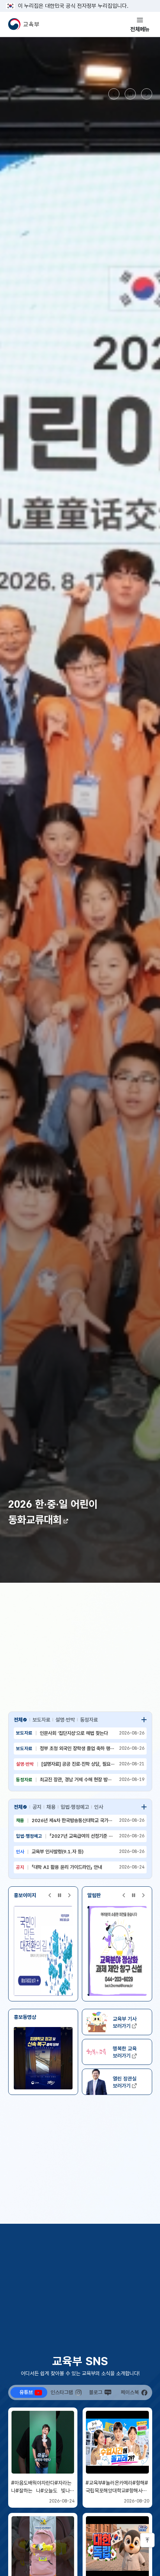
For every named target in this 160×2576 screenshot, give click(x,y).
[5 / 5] (117, 1951)
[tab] (29, 2392)
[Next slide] (147, 94)
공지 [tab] (37, 1807)
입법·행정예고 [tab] (75, 1807)
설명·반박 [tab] (65, 1720)
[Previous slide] (114, 94)
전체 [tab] (18, 1720)
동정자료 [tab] (89, 1720)
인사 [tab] (99, 1807)
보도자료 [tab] (41, 1720)
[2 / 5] (41, 1951)
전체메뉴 (140, 29)
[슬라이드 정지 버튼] (130, 94)
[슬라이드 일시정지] (60, 1895)
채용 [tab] (51, 1807)
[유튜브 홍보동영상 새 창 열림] (43, 2058)
